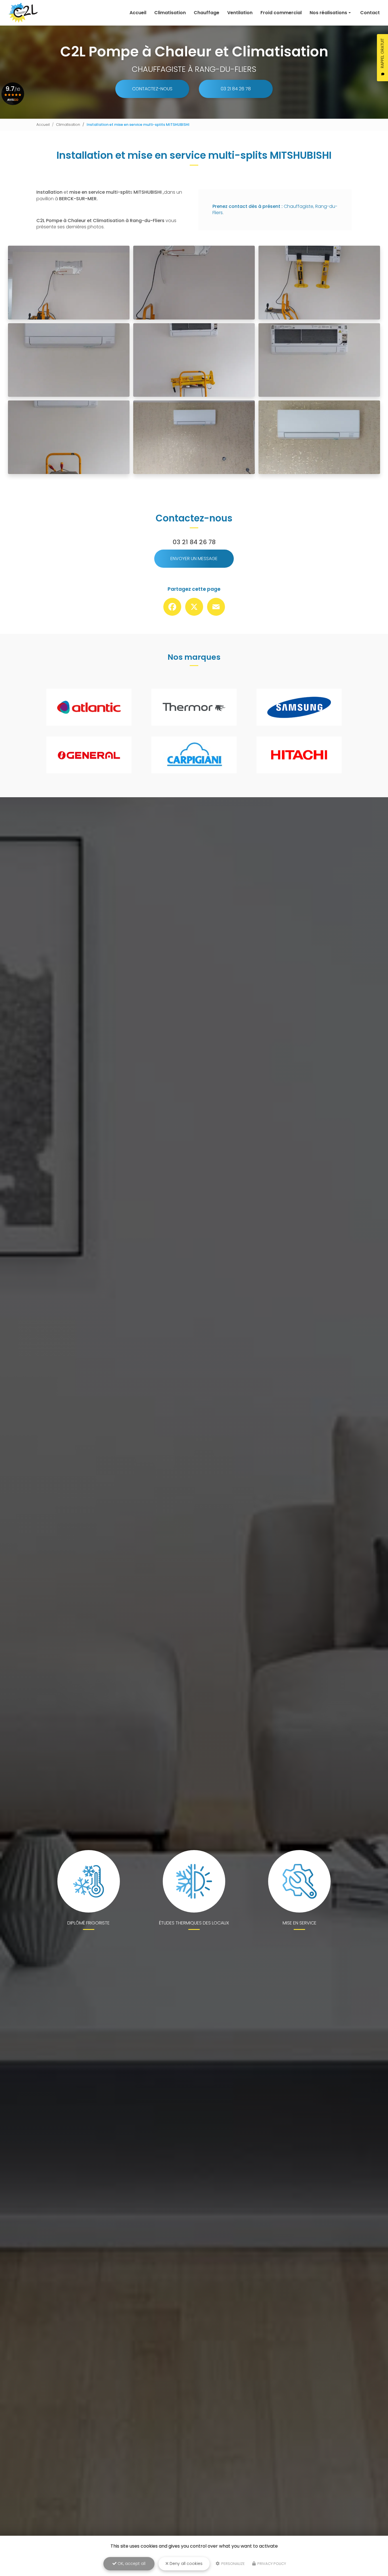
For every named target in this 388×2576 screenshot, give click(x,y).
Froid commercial (281, 13)
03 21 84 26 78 (236, 89)
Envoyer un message (194, 559)
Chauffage (206, 13)
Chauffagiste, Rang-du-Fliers (275, 209)
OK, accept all (131, 2564)
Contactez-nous (152, 89)
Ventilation (240, 13)
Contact (370, 13)
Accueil (138, 13)
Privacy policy (271, 2564)
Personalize (233, 2564)
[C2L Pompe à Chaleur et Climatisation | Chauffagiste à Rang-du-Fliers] (23, 13)
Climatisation (170, 13)
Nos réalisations (328, 13)
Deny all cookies (185, 2564)
